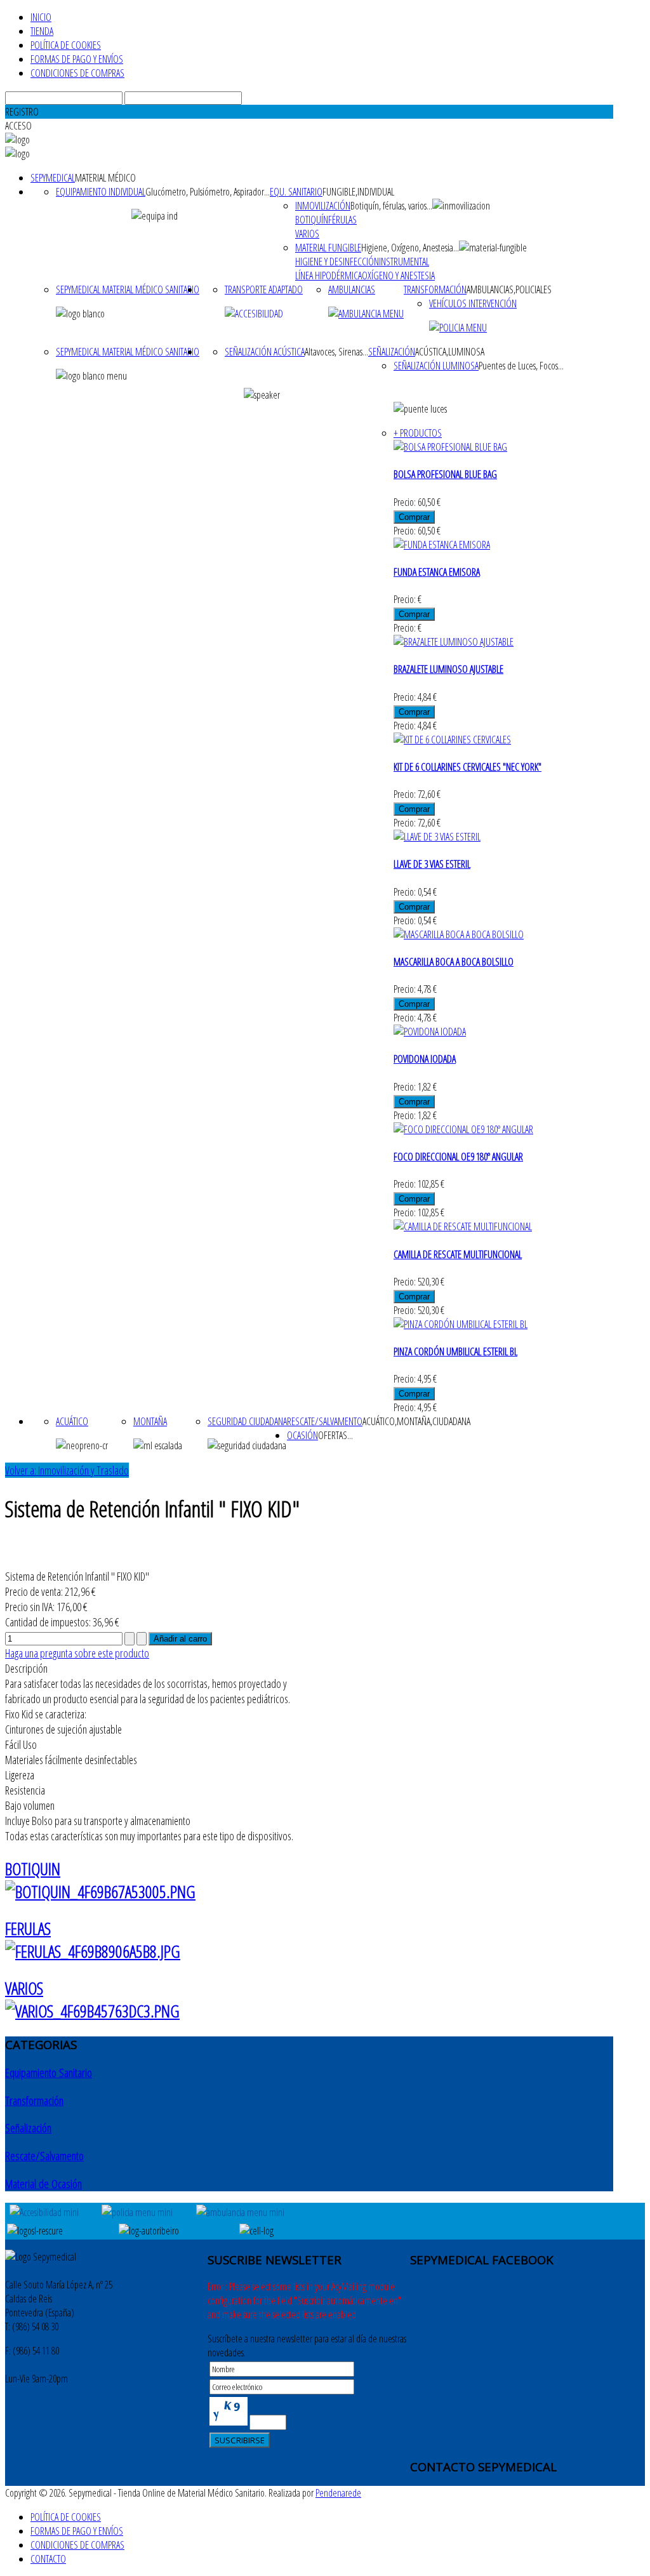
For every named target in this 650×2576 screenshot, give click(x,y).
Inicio (41, 17)
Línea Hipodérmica (328, 276)
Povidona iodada (425, 1059)
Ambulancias (352, 289)
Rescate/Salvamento (325, 1421)
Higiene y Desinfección (337, 262)
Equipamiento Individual (101, 192)
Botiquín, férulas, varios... (391, 206)
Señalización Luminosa (436, 366)
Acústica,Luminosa (450, 352)
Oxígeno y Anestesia (398, 276)
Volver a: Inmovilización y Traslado (67, 1470)
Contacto (48, 2559)
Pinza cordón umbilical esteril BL (455, 1351)
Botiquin (33, 1869)
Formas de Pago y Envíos (77, 59)
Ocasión (302, 1435)
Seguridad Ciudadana (247, 1421)
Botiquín (312, 220)
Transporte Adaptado (264, 289)
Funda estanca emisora (437, 572)
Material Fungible (328, 248)
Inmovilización (323, 206)
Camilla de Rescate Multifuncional (458, 1254)
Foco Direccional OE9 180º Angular (458, 1157)
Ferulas (28, 1929)
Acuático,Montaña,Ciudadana (416, 1421)
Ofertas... (335, 1435)
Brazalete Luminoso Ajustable (448, 669)
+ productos (418, 433)
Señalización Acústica (265, 352)
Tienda (42, 31)
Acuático (72, 1421)
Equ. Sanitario (296, 192)
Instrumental (404, 262)
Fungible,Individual (358, 192)
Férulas (342, 220)
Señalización (392, 352)
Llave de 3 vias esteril (432, 864)
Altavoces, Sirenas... (336, 352)
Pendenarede (338, 2493)
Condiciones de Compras (77, 73)
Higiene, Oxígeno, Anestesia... (410, 248)
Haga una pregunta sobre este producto (77, 1653)
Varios (307, 234)
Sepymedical (53, 178)
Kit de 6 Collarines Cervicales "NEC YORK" (468, 767)
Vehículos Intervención (473, 303)
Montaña (150, 1421)
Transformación (435, 289)
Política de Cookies (66, 45)
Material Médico (105, 178)
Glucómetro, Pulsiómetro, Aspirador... (208, 192)
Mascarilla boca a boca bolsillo (454, 962)
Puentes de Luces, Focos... (521, 366)
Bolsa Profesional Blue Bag (445, 474)
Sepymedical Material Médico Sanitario (128, 289)
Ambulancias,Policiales (509, 289)
